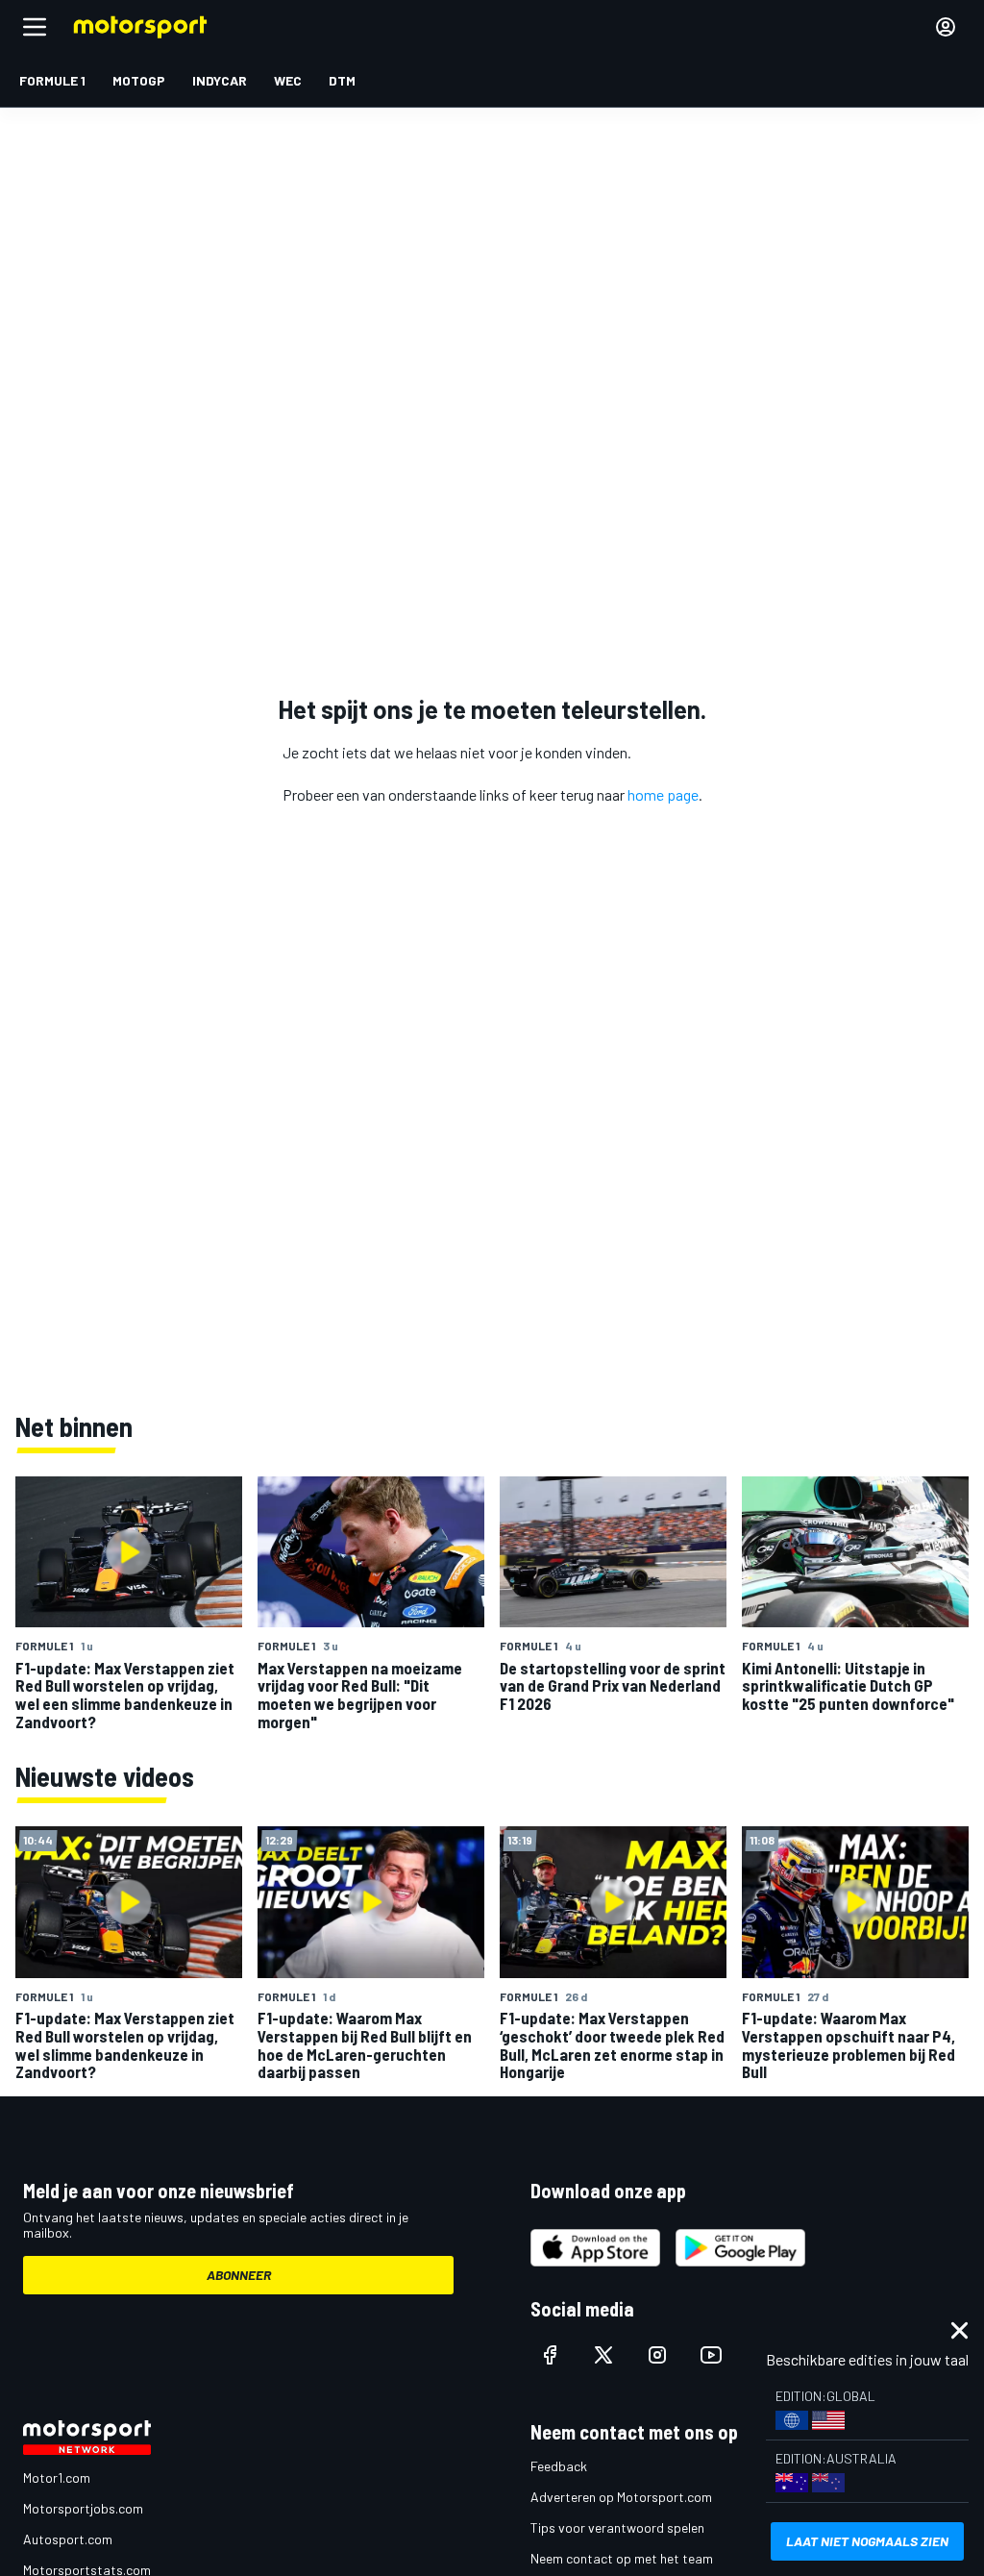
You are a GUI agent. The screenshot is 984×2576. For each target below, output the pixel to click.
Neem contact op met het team (622, 2558)
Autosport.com (68, 2539)
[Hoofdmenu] (35, 27)
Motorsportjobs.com (83, 2508)
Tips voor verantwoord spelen (617, 2527)
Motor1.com (57, 2477)
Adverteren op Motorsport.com (621, 2497)
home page (663, 794)
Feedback (559, 2466)
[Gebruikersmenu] (946, 27)
